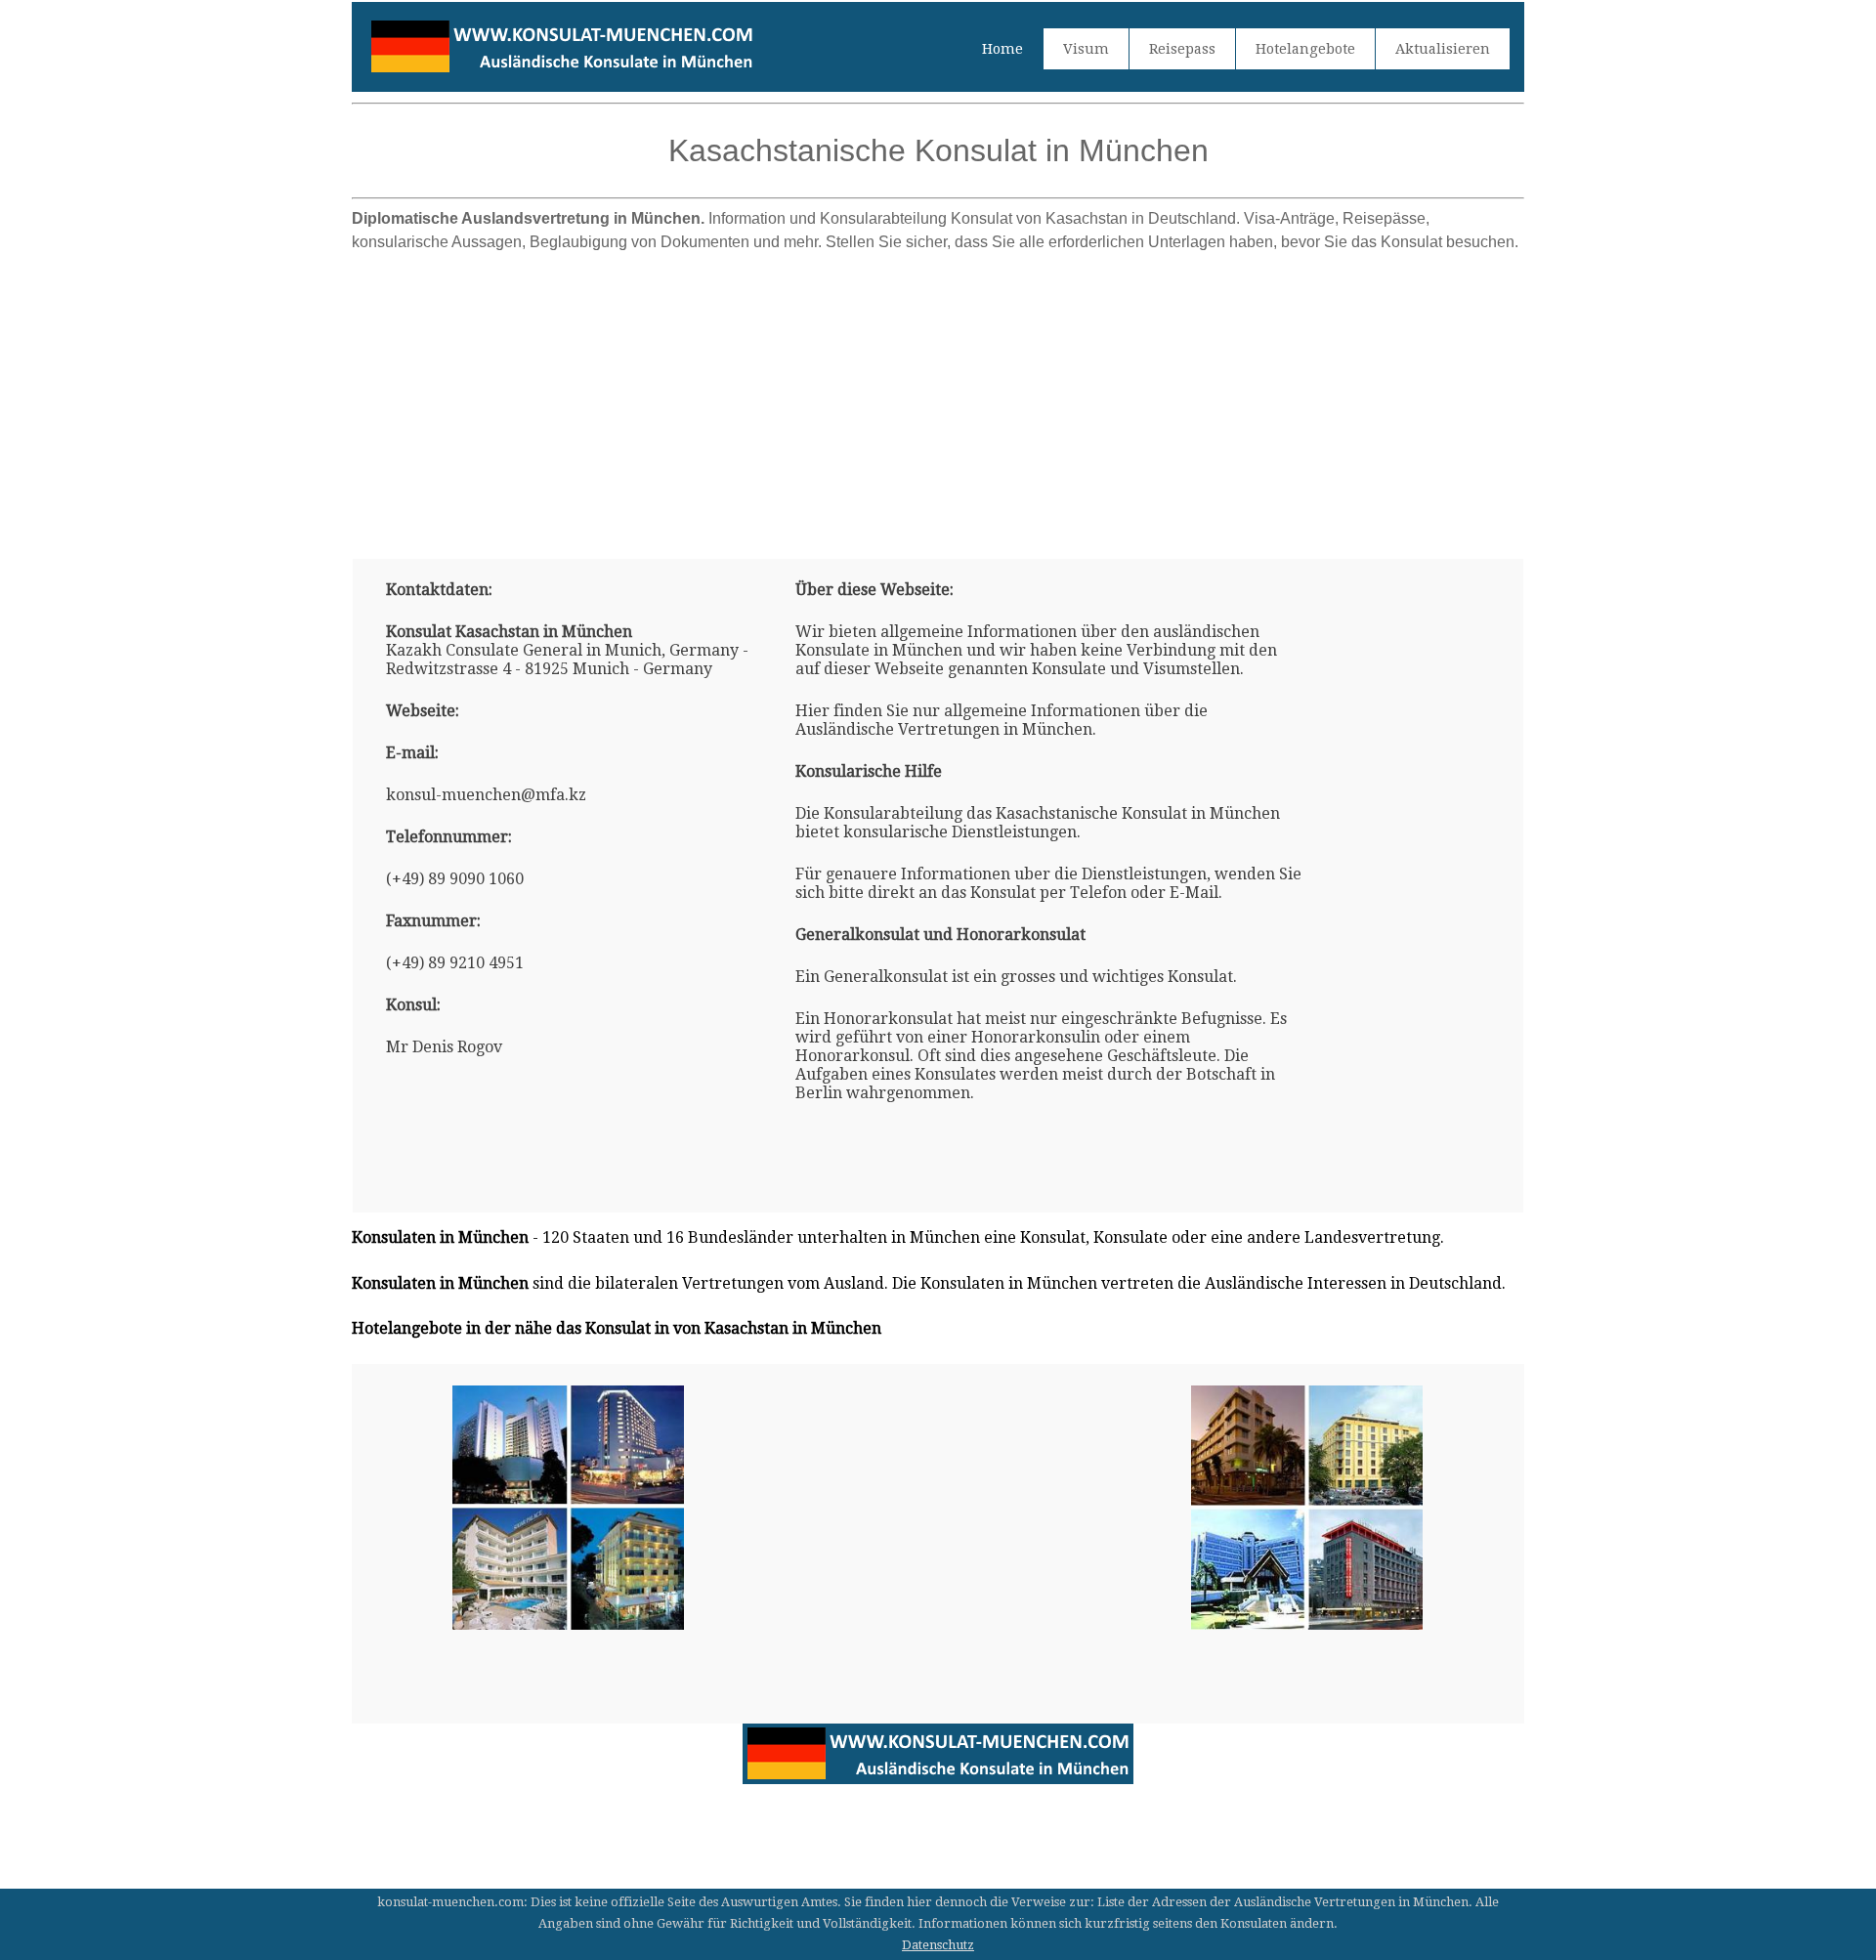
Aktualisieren (1443, 49)
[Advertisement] (938, 398)
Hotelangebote (1305, 49)
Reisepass (1182, 49)
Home (1002, 49)
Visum (1086, 49)
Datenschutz (938, 1945)
